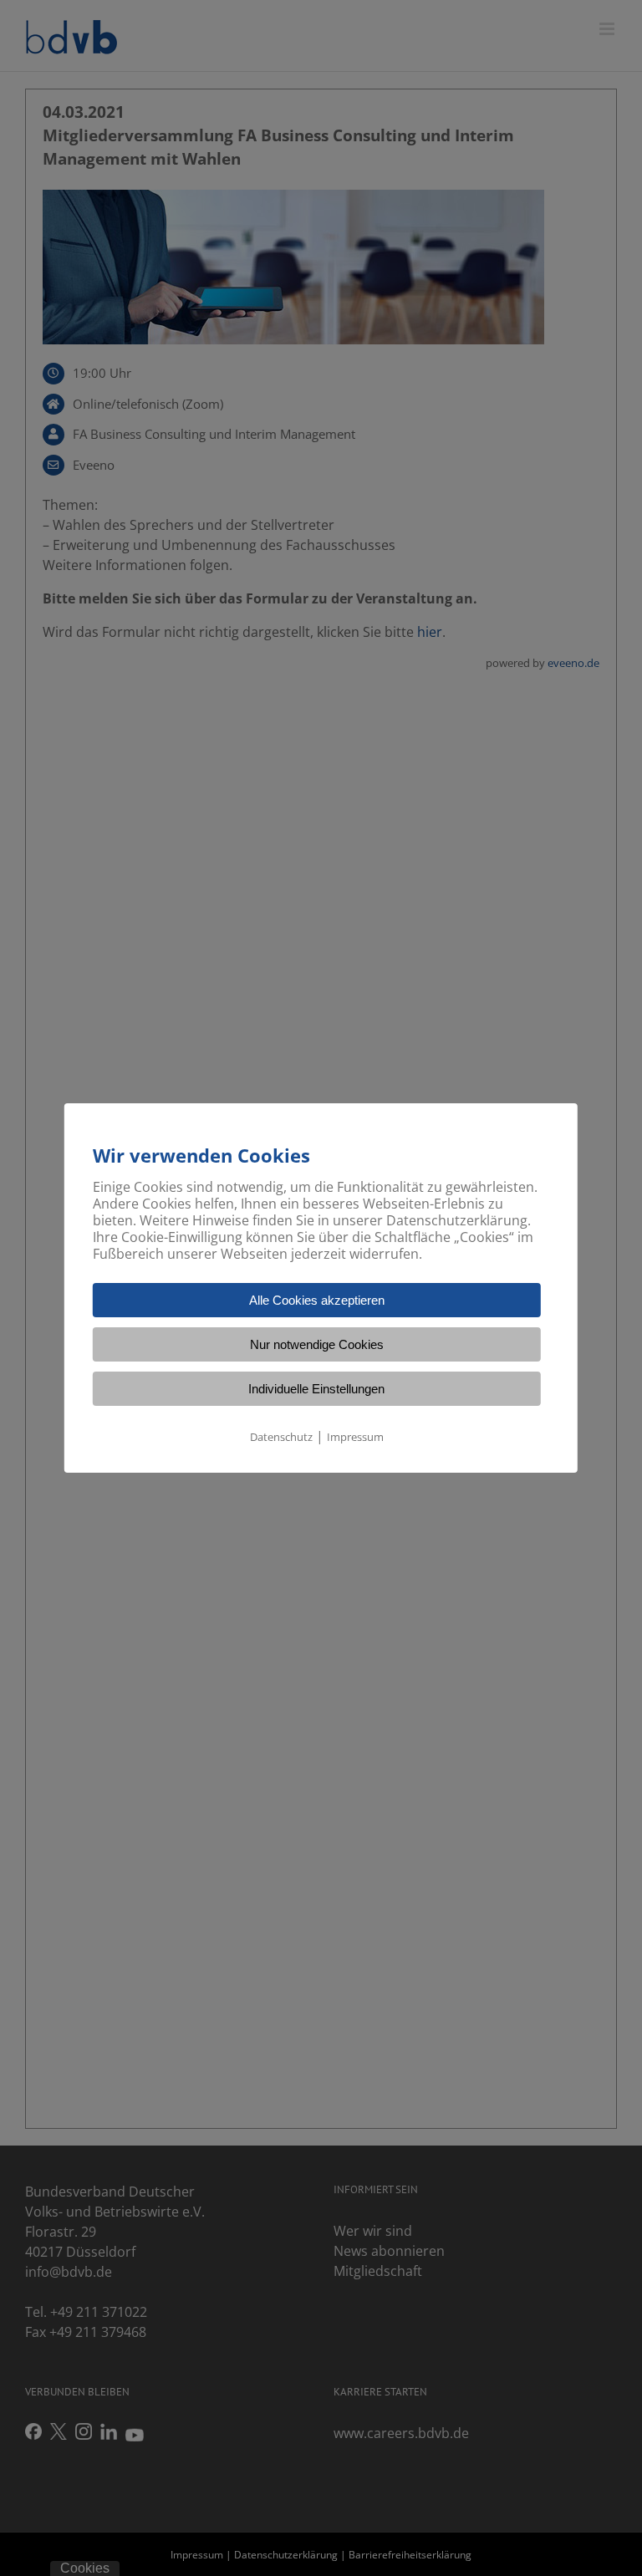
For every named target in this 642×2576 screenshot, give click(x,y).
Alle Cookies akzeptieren (317, 1300)
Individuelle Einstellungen (316, 1389)
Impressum (355, 1437)
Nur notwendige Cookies (317, 1344)
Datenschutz (281, 1437)
